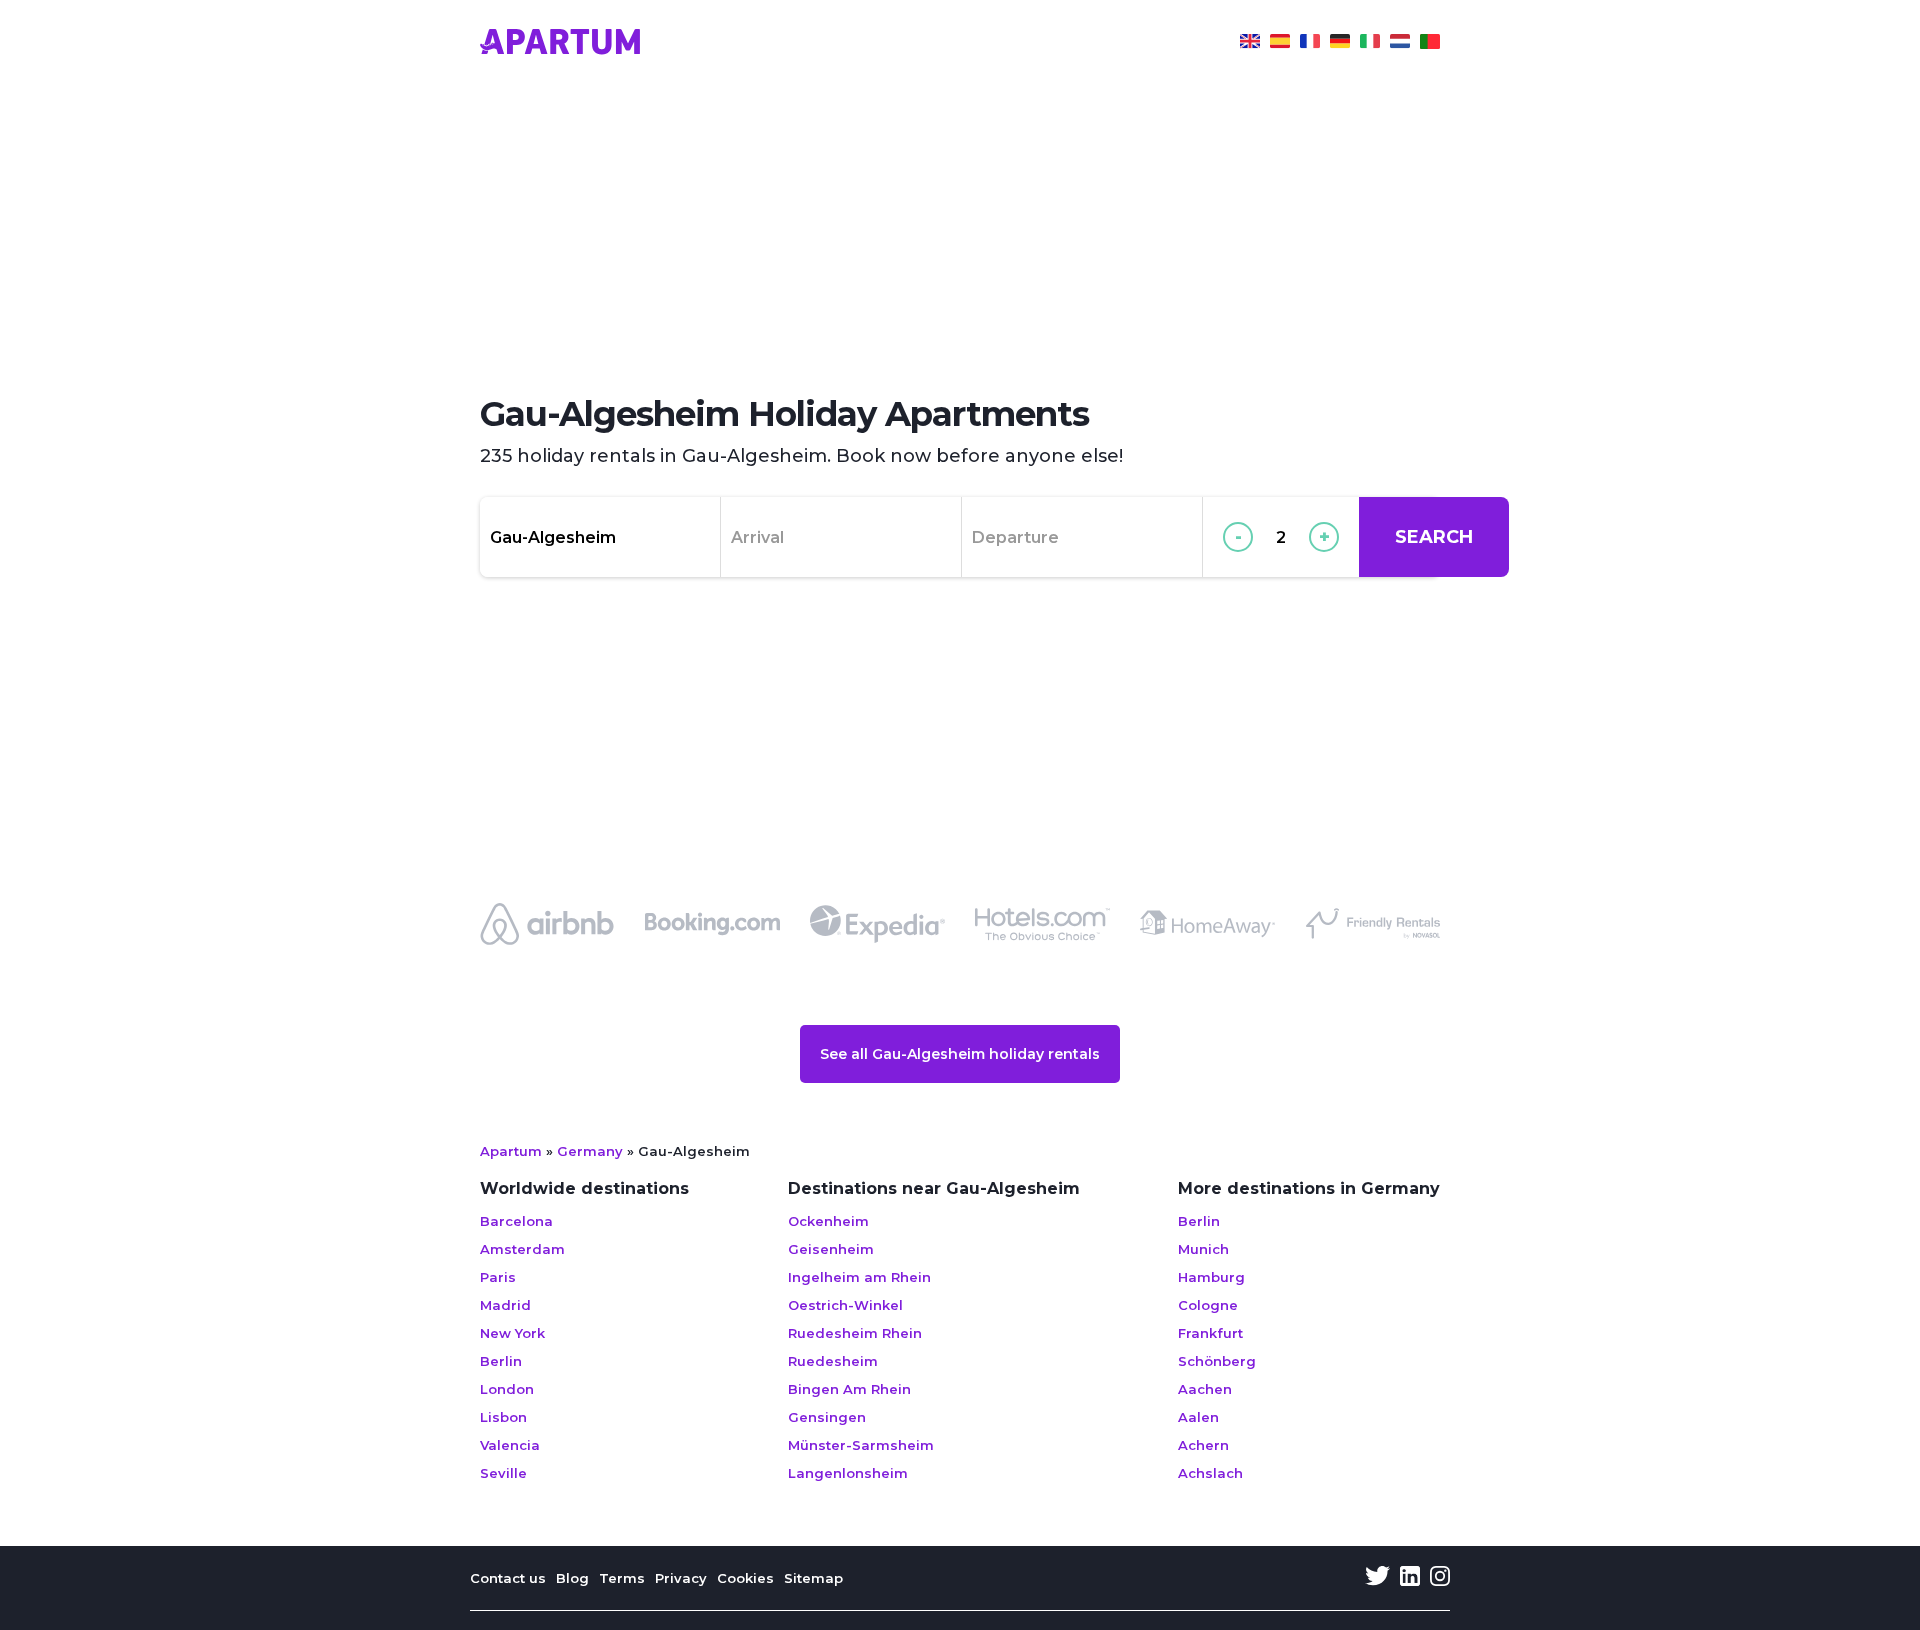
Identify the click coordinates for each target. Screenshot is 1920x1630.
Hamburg (1211, 1277)
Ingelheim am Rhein (859, 1277)
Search (1434, 537)
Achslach (1210, 1473)
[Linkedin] (1410, 1578)
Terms (622, 1578)
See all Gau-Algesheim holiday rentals (960, 1054)
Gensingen (827, 1417)
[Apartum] (560, 44)
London (507, 1389)
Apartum (511, 1151)
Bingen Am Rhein (849, 1389)
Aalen (1198, 1417)
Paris (498, 1277)
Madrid (505, 1305)
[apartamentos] (1430, 44)
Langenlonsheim (848, 1473)
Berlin (501, 1361)
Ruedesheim (833, 1361)
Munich (1203, 1249)
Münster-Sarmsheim (861, 1445)
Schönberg (1217, 1361)
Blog (572, 1578)
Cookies (745, 1578)
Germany (590, 1151)
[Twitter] (1377, 1578)
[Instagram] (1440, 1578)
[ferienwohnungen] (1340, 44)
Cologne (1208, 1305)
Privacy (681, 1578)
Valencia (510, 1445)
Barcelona (516, 1221)
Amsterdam (522, 1249)
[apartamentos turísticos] (1280, 44)
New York (512, 1333)
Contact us (508, 1578)
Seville (503, 1473)
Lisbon (503, 1417)
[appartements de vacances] (1310, 44)
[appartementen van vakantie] (1400, 44)
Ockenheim (828, 1221)
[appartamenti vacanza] (1370, 44)
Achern (1203, 1445)
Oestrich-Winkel (845, 1305)
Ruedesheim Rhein (855, 1333)
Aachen (1205, 1389)
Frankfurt (1210, 1333)
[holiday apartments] (1250, 44)
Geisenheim (831, 1249)
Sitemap (813, 1578)
